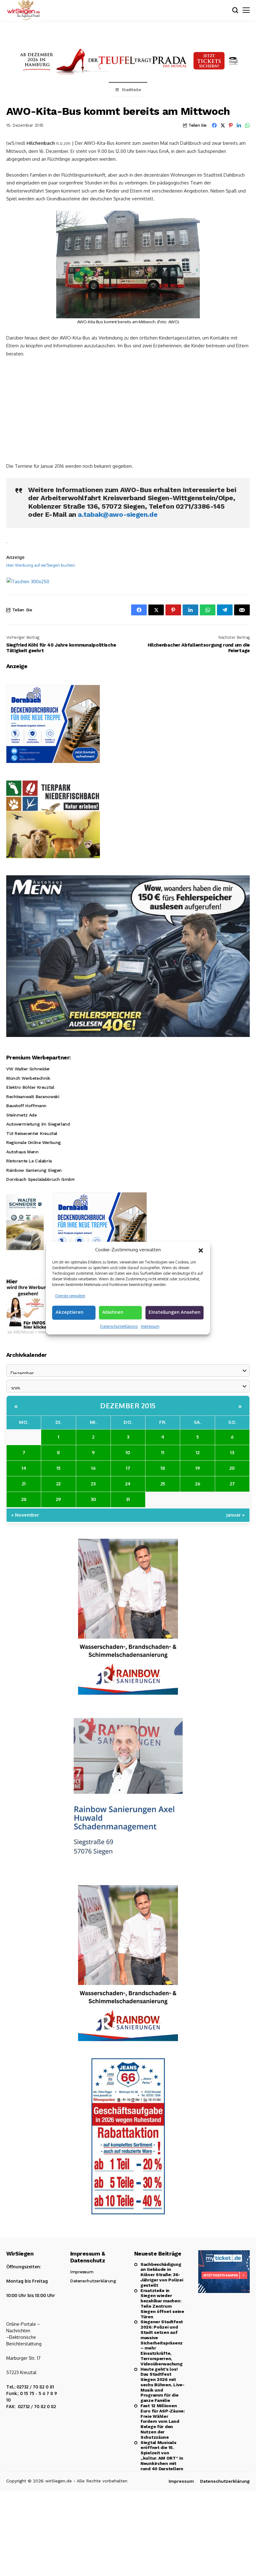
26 (198, 1484)
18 (163, 1468)
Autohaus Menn (22, 1152)
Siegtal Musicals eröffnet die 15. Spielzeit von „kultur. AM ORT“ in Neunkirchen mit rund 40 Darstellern (162, 2456)
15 (59, 1468)
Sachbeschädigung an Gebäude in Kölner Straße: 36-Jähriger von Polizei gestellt (162, 2275)
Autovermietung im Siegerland (38, 1124)
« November (25, 1515)
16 (93, 1468)
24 (128, 1484)
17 (128, 1468)
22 (58, 1484)
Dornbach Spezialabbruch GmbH (40, 1179)
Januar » (235, 1515)
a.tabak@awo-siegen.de (118, 514)
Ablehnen (113, 1312)
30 (93, 1499)
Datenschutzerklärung (119, 1326)
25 (163, 1484)
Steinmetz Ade (22, 1115)
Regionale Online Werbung (34, 1142)
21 (24, 1484)
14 (24, 1468)
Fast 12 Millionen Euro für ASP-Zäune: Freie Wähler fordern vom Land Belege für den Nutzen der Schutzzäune (163, 2421)
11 (163, 1452)
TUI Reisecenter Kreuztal (32, 1133)
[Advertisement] (128, 409)
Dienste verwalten (70, 1296)
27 (232, 1484)
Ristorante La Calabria (29, 1161)
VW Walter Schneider (28, 1069)
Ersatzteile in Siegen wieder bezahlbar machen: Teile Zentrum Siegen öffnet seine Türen (162, 2304)
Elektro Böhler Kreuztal (30, 1087)
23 (93, 1484)
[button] (201, 1250)
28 (24, 1499)
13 (232, 1452)
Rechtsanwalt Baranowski (33, 1097)
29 (58, 1499)
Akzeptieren (69, 1312)
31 (128, 1499)
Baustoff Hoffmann (26, 1106)
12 (198, 1452)
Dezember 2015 (128, 1405)
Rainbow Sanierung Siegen (34, 1170)
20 (232, 1468)
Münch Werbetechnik (28, 1078)
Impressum (150, 1326)
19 (198, 1468)
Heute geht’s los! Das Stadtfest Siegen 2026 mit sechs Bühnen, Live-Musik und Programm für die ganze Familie (162, 2385)
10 (128, 1452)
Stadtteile (131, 90)
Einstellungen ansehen (175, 1312)
